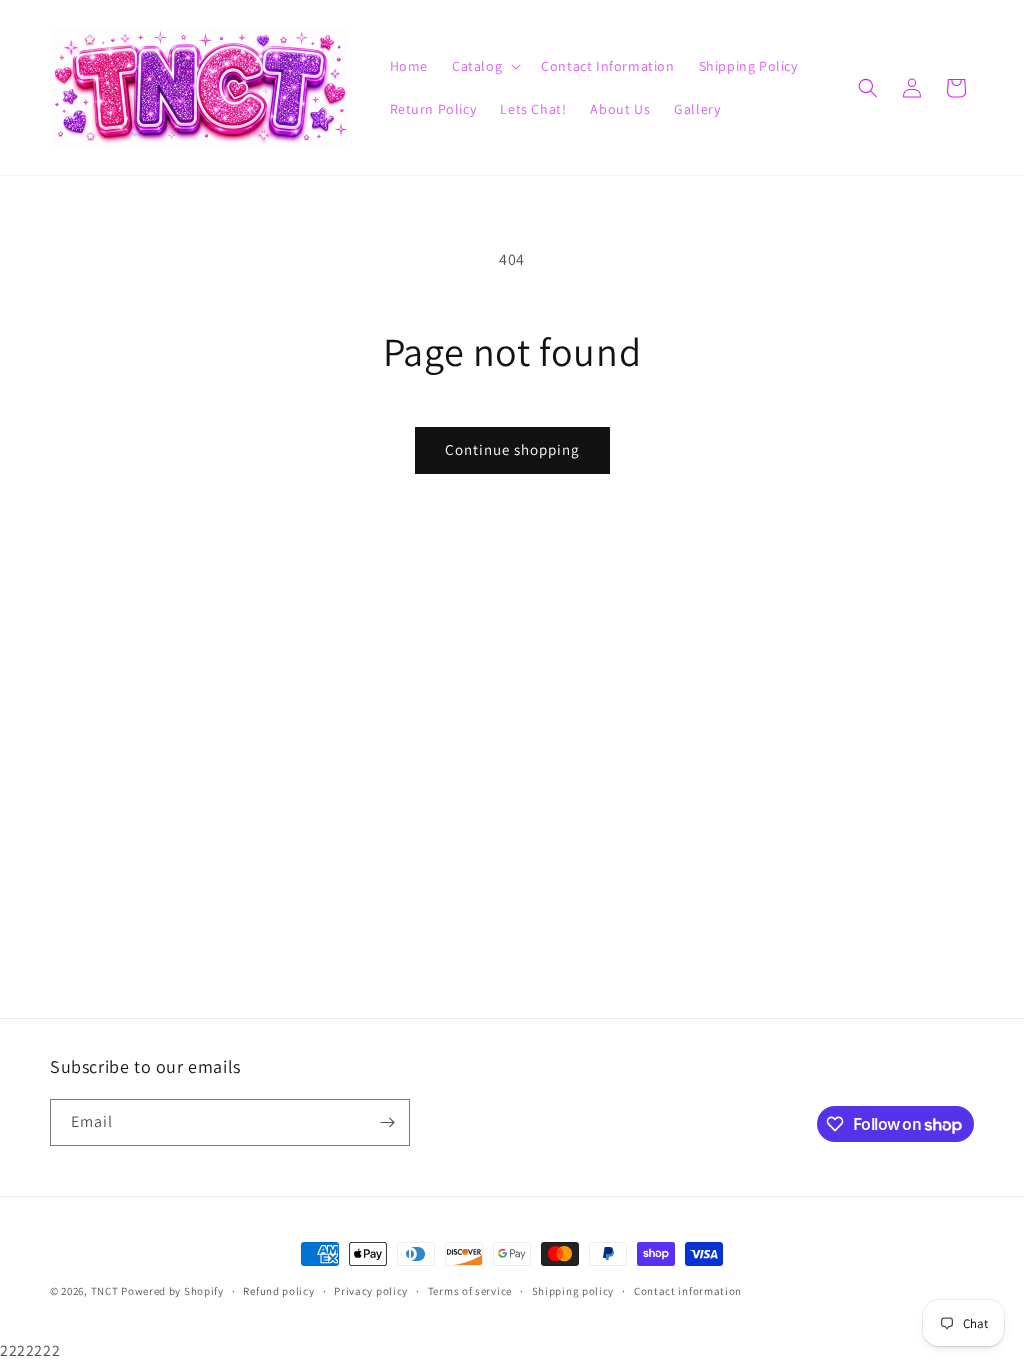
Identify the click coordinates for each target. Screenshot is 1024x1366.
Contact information (688, 1291)
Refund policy (278, 1291)
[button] (484, 66)
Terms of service (470, 1291)
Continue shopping (512, 449)
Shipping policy (573, 1291)
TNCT (105, 1291)
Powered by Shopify (172, 1291)
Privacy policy (371, 1291)
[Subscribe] (387, 1122)
